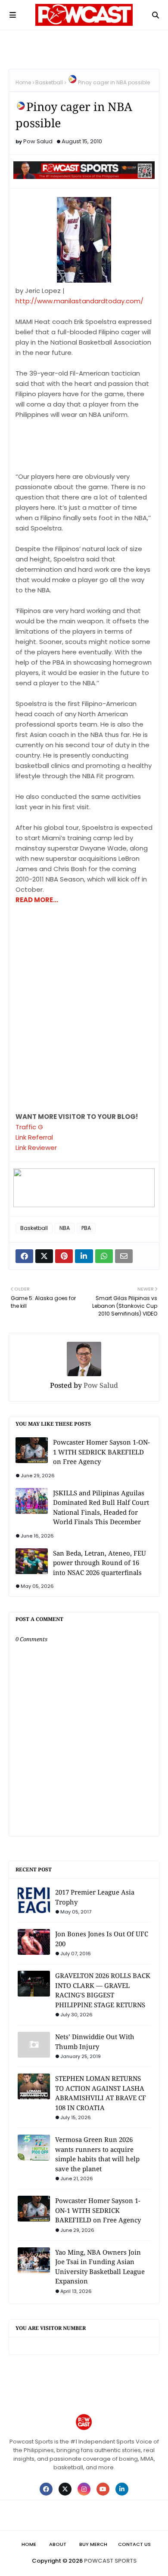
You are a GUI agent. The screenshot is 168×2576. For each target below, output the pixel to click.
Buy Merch (93, 2544)
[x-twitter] (65, 2489)
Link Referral (34, 1137)
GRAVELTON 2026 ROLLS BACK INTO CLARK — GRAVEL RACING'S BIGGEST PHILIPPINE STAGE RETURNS (103, 1990)
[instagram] (84, 2489)
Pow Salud (38, 141)
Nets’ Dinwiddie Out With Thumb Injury (95, 2041)
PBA (86, 1228)
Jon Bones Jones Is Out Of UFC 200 (102, 1939)
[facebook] (46, 2489)
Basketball (49, 82)
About (58, 2544)
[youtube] (103, 2489)
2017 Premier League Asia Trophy (95, 1897)
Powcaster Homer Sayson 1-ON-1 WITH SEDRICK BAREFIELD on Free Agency (101, 1452)
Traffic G (29, 1127)
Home (23, 82)
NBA (65, 1228)
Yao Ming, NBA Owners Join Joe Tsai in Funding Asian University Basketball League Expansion (100, 2267)
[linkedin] (122, 2489)
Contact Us (134, 2544)
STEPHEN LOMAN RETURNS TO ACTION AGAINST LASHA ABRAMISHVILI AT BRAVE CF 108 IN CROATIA (101, 2093)
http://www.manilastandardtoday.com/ (79, 301)
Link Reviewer (36, 1148)
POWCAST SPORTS (110, 2561)
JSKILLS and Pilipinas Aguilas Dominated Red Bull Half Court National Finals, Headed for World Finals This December (101, 1507)
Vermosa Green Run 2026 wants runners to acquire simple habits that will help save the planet (97, 2154)
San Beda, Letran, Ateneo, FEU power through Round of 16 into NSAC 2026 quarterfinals (100, 1563)
